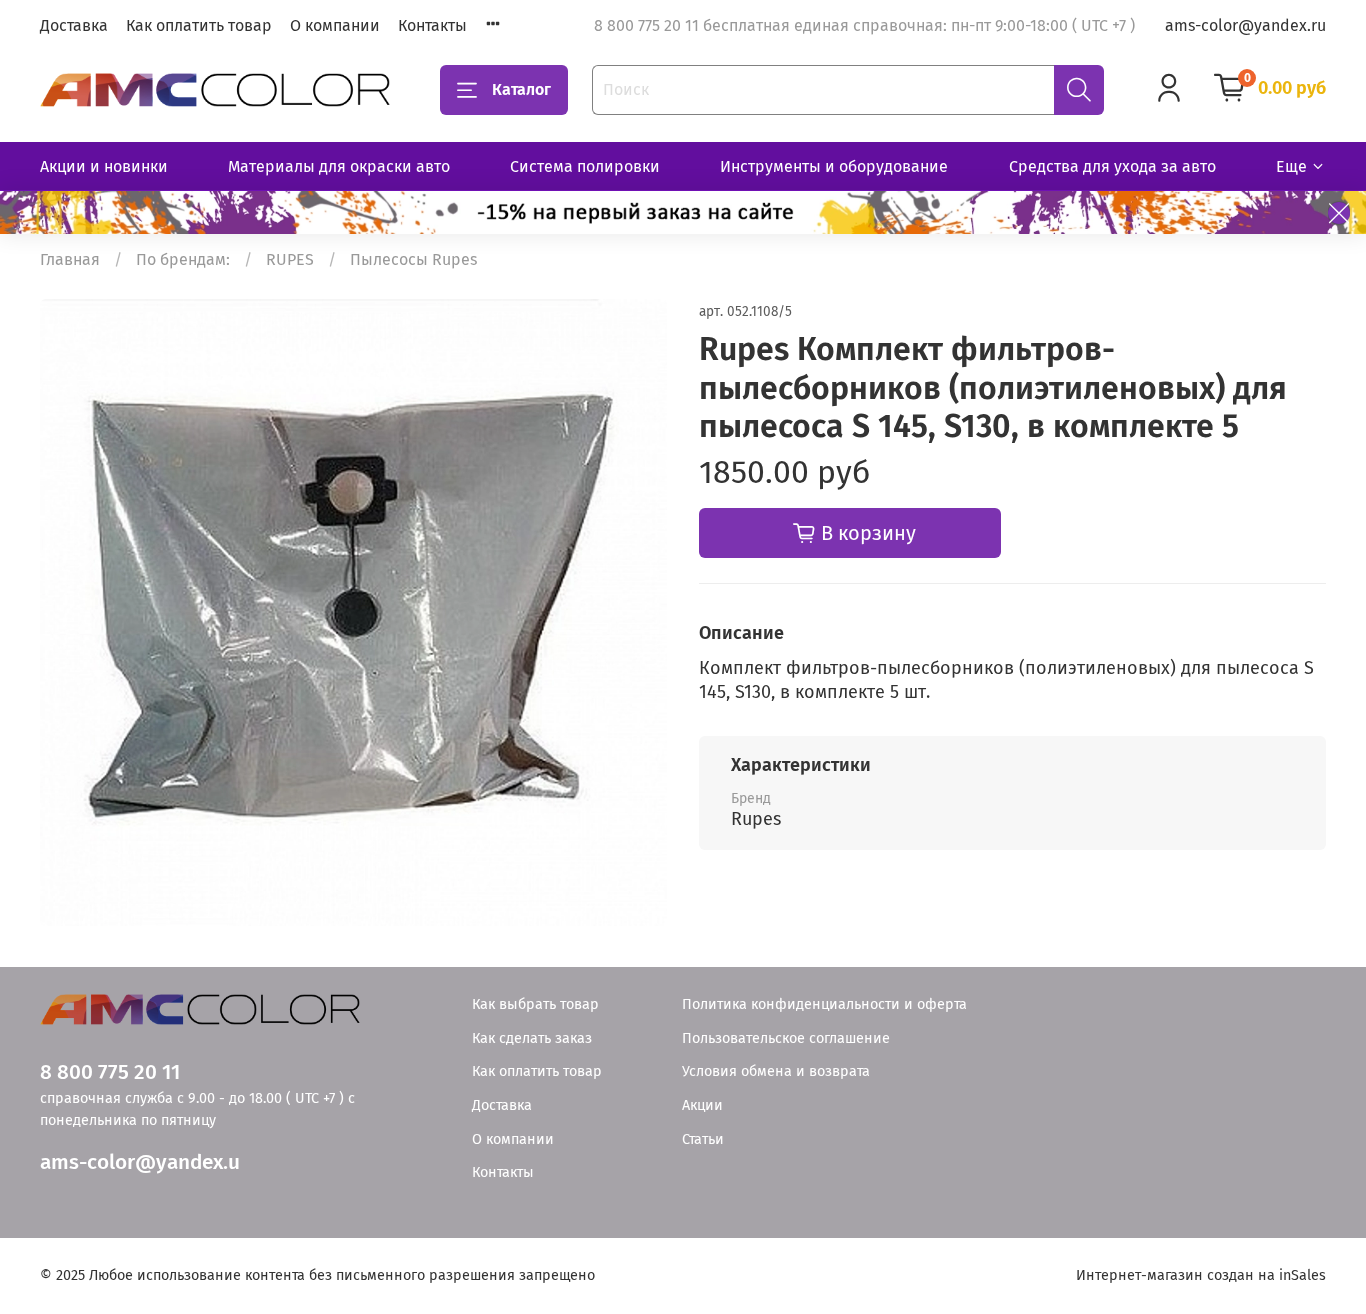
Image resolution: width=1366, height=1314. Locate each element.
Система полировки (585, 166)
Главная (70, 259)
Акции (702, 1105)
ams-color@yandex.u (140, 1162)
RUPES (290, 259)
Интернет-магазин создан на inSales (1201, 1275)
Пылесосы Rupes (413, 259)
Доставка (74, 25)
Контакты (432, 25)
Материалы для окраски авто (339, 166)
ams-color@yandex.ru (1245, 25)
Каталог (521, 89)
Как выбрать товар (535, 1004)
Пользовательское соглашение (786, 1038)
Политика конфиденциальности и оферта (824, 1004)
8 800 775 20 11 (110, 1072)
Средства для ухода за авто (1112, 166)
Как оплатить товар (199, 25)
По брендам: (183, 259)
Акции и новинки (104, 166)
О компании (335, 25)
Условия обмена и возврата (776, 1071)
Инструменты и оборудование (834, 166)
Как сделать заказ (532, 1038)
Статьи (703, 1139)
